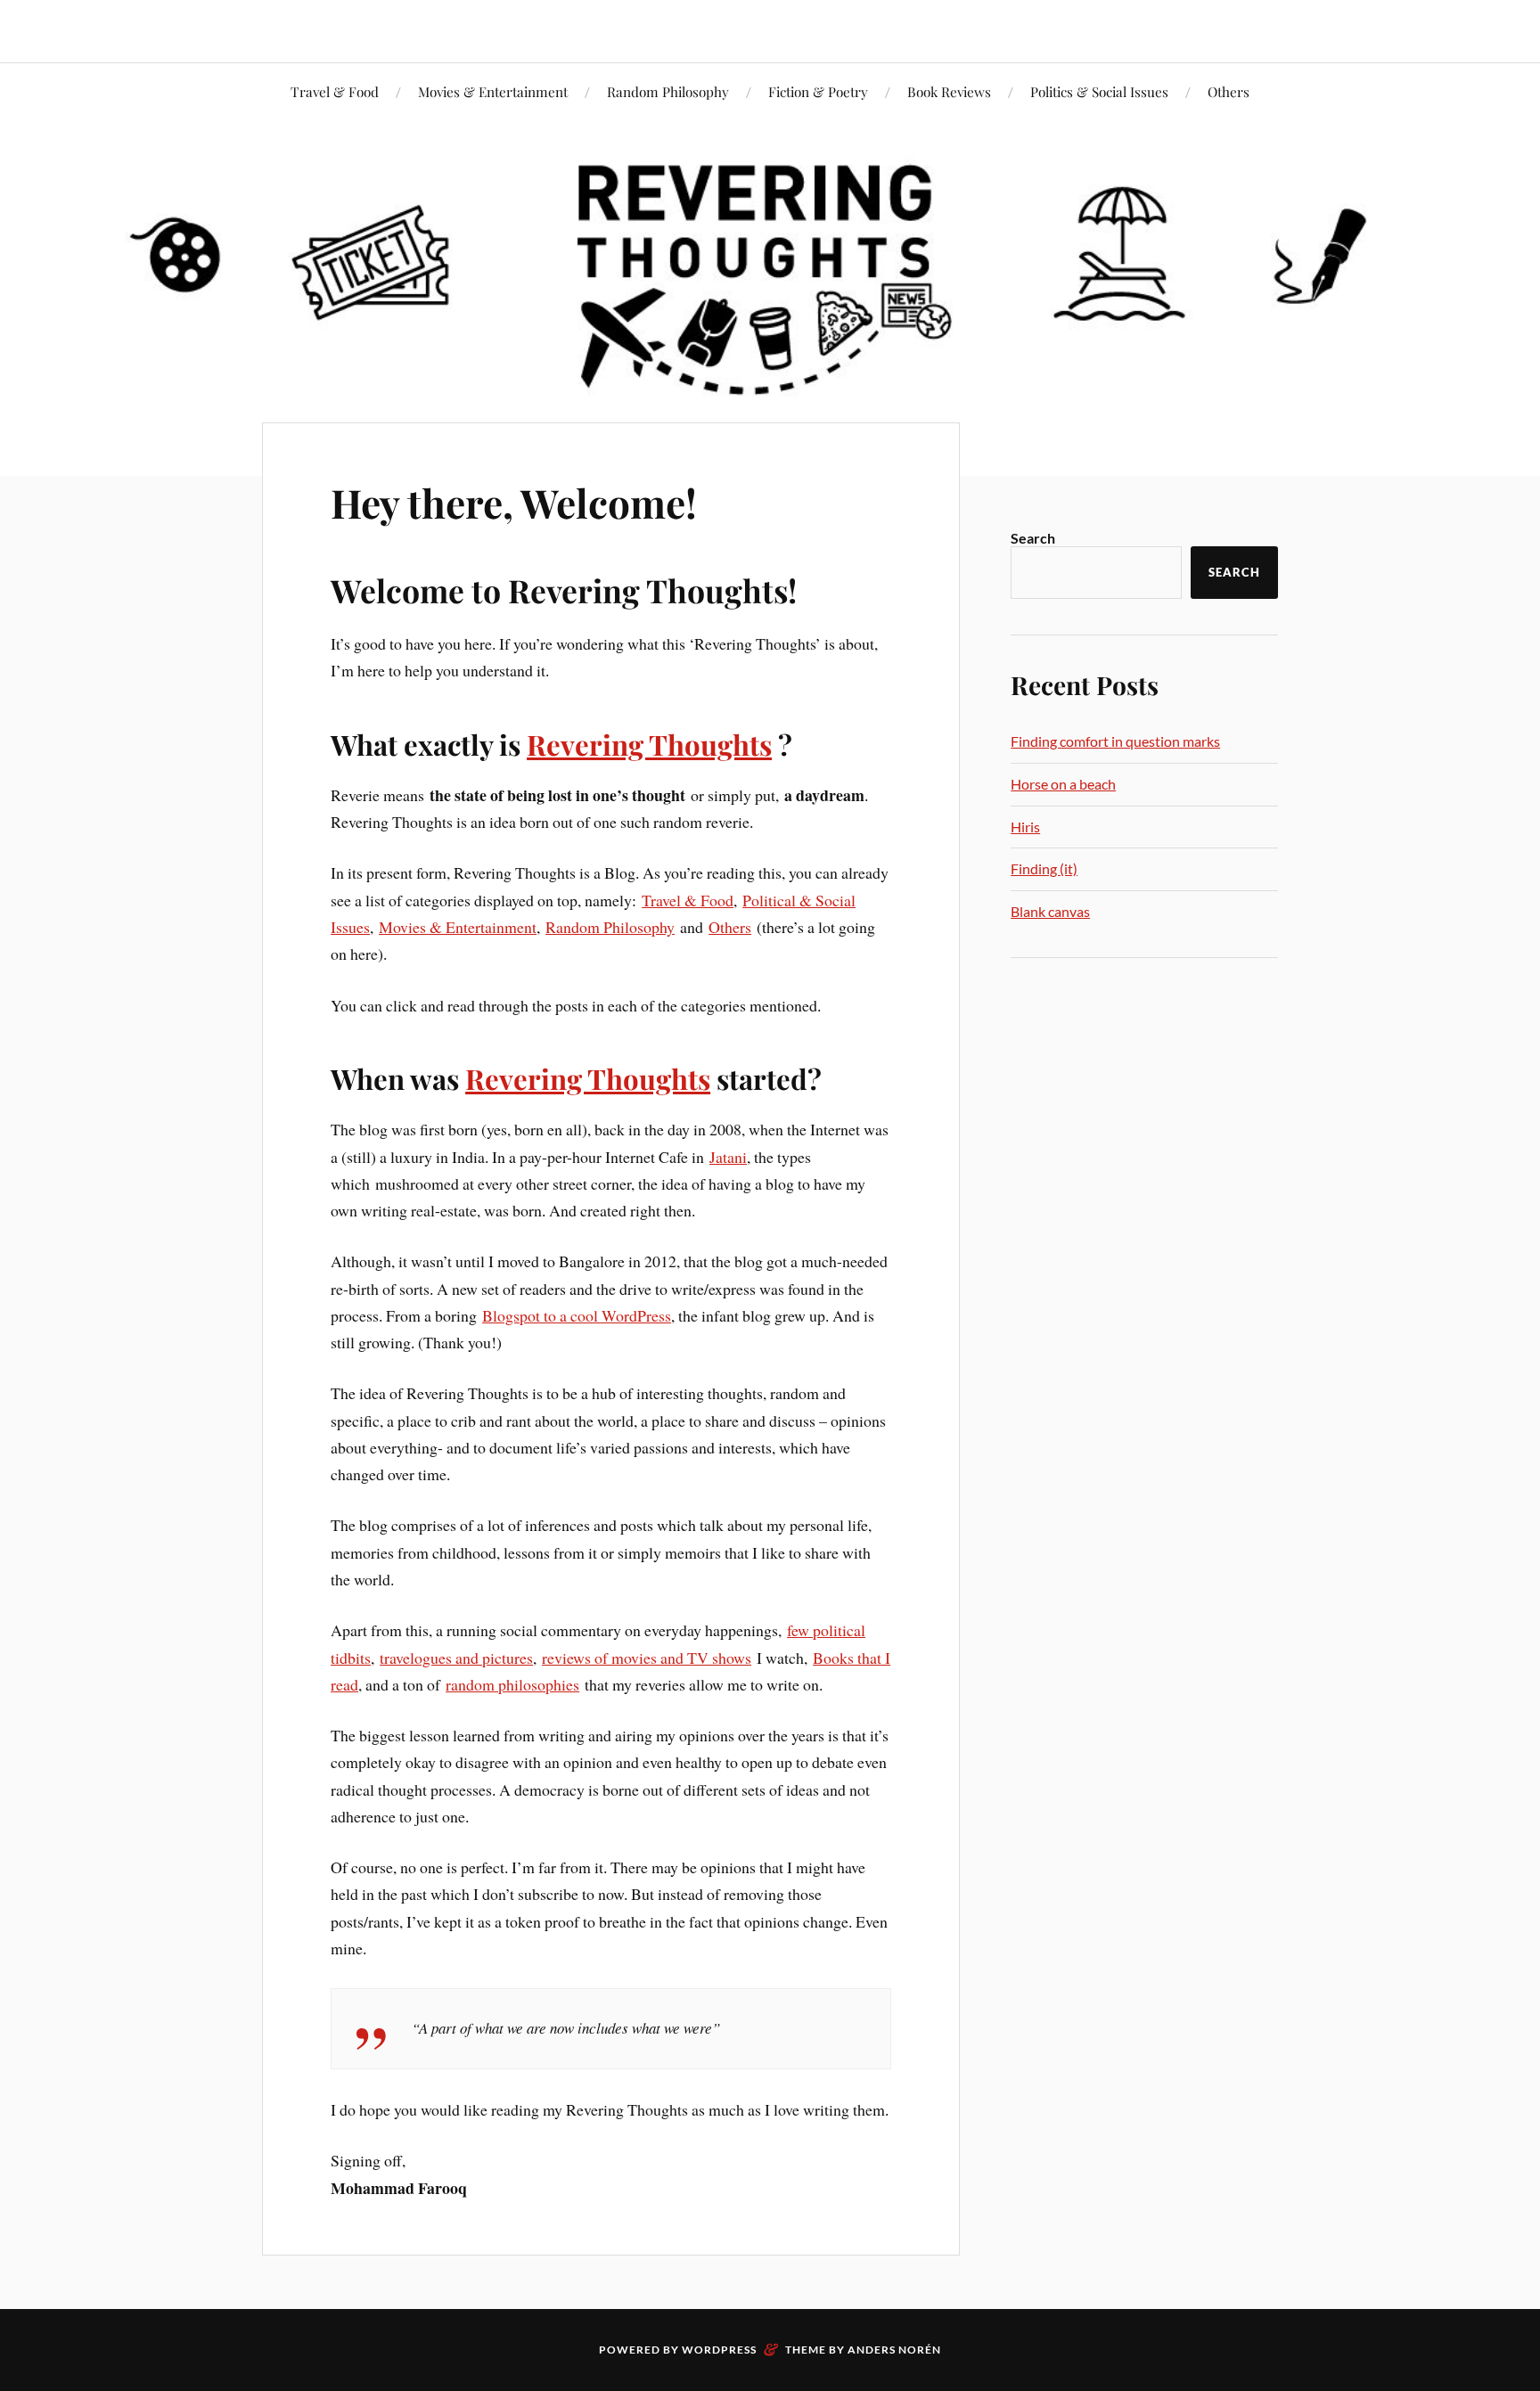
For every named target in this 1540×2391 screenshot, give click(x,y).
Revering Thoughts (649, 744)
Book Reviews (949, 91)
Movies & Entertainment (493, 91)
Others (1229, 91)
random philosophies (512, 1684)
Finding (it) (1044, 868)
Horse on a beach (1063, 784)
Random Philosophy (668, 91)
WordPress (719, 2350)
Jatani (728, 1157)
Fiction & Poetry (818, 91)
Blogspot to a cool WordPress (577, 1315)
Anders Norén (894, 2350)
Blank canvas (1050, 911)
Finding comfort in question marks (1115, 741)
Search (1033, 538)
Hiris (1025, 827)
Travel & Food (335, 91)
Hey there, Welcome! (514, 502)
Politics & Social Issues (1099, 91)
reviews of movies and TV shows (647, 1658)
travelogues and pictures (456, 1658)
